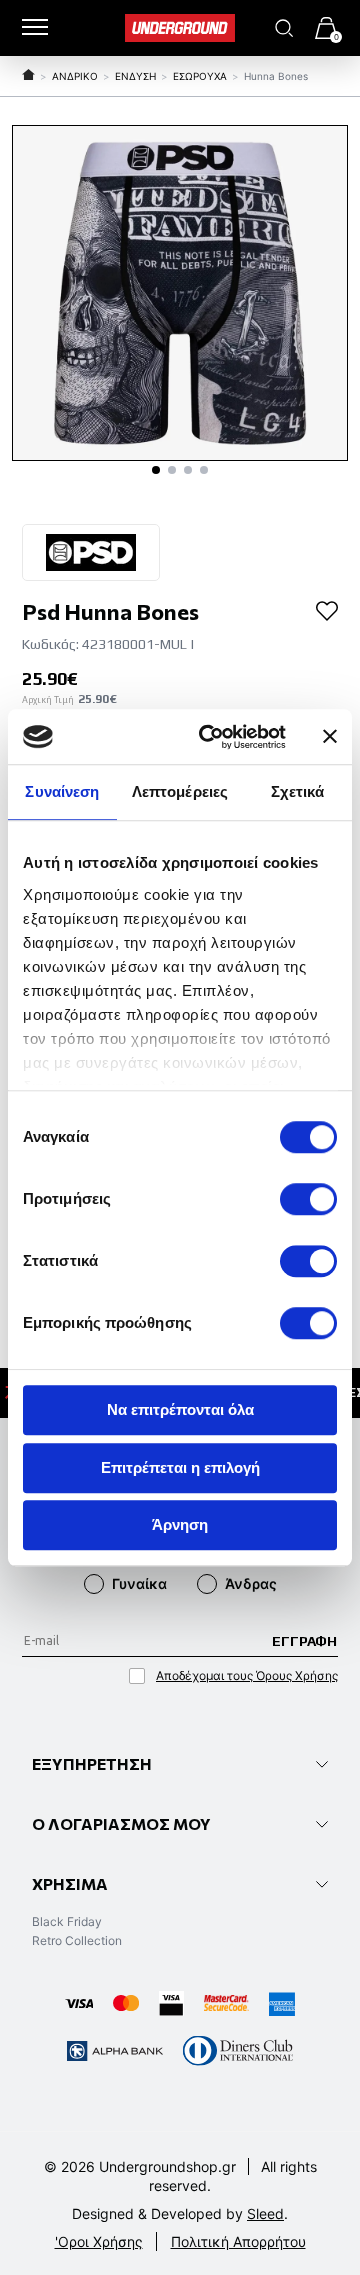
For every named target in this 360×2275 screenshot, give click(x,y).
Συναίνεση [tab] (62, 791)
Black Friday (67, 1921)
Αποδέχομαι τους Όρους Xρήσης (247, 1675)
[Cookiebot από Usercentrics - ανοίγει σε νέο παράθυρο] (211, 737)
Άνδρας (251, 1583)
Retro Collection (77, 1940)
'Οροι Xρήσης (99, 2241)
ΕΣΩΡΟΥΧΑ (200, 76)
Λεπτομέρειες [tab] (180, 791)
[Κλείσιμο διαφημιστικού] (330, 737)
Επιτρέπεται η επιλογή (180, 1467)
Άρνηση (180, 1524)
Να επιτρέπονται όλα (180, 1409)
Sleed (265, 2213)
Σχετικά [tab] (298, 791)
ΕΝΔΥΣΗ (135, 76)
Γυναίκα (139, 1583)
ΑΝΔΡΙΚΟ (75, 76)
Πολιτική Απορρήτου (238, 2241)
